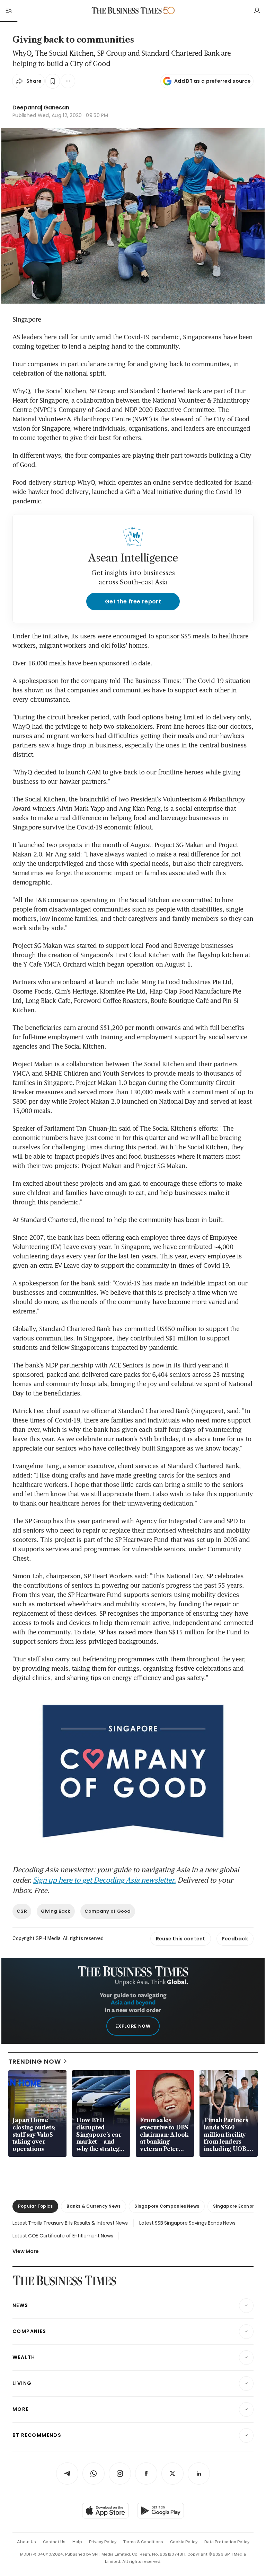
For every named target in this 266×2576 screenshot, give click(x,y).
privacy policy (103, 2542)
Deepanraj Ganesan (41, 107)
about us (26, 2542)
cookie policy (184, 2542)
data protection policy (227, 2542)
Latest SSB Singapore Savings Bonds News (187, 2223)
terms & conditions (143, 2542)
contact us (54, 2542)
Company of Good (108, 1911)
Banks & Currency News (94, 2206)
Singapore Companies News (167, 2206)
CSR (22, 1911)
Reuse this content (181, 1939)
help (77, 2542)
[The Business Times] (127, 11)
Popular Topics (35, 2206)
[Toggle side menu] (8, 10)
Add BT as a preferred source (212, 81)
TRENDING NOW (35, 2061)
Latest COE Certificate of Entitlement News (63, 2236)
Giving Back (56, 1911)
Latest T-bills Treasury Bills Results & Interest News (70, 2223)
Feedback (235, 1939)
